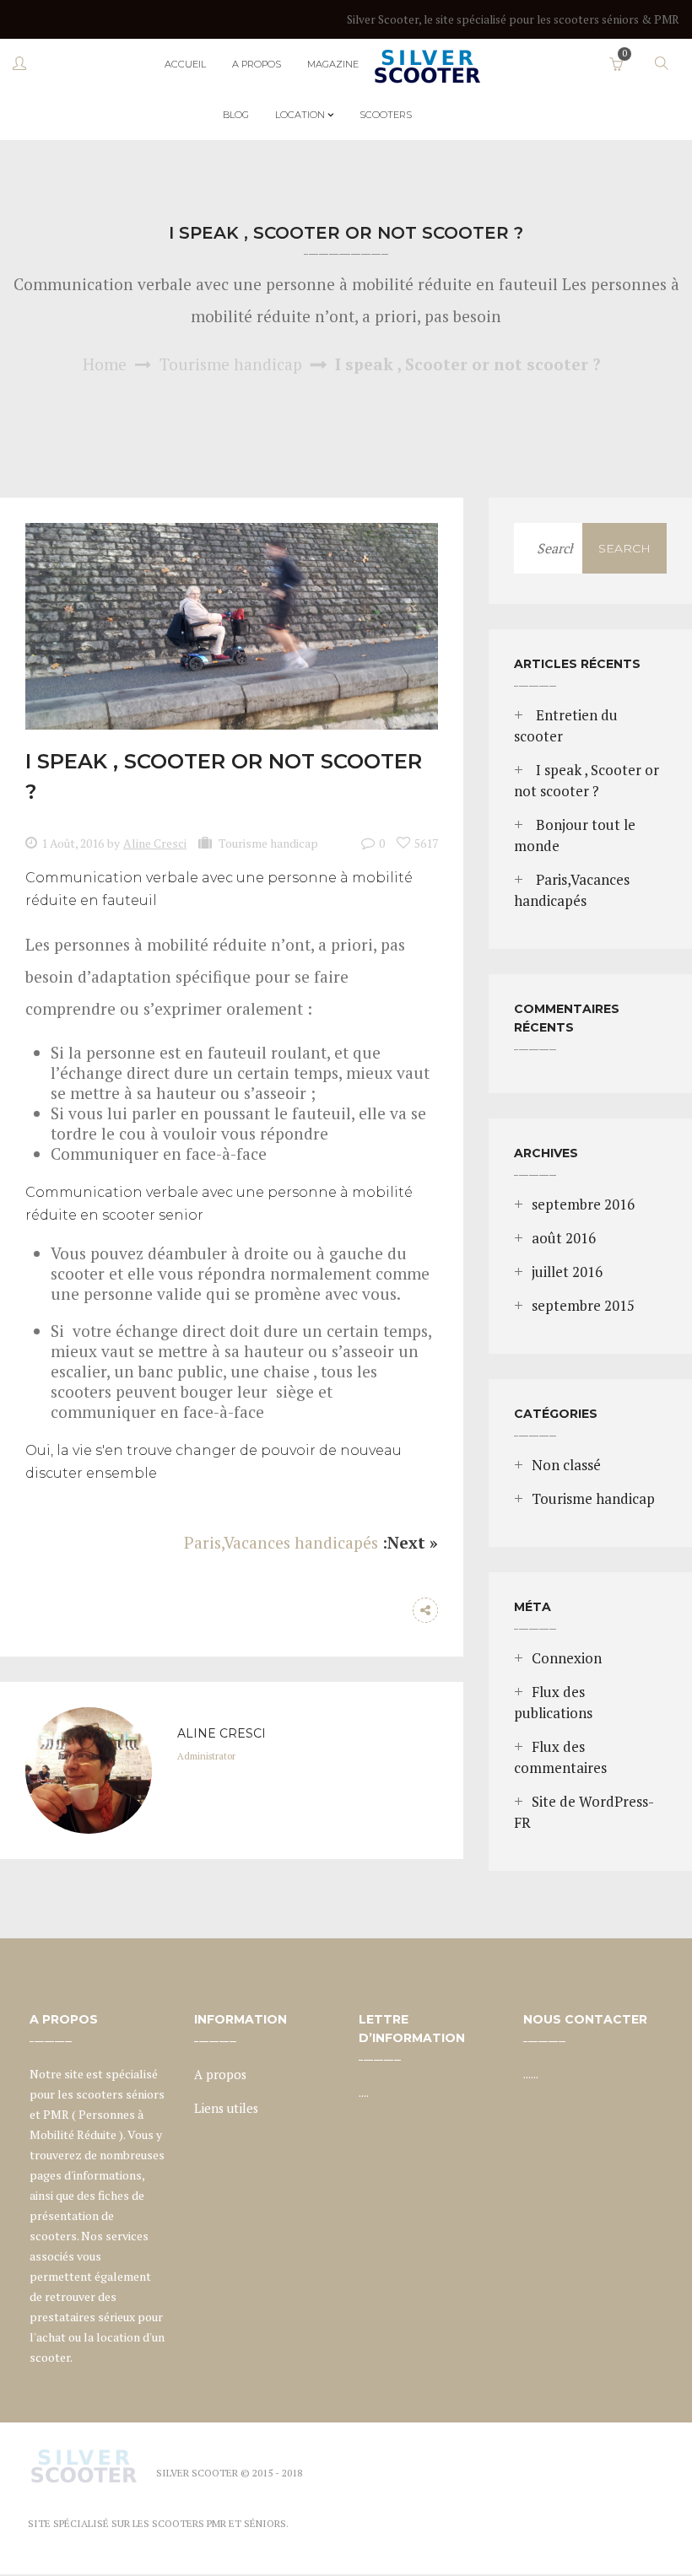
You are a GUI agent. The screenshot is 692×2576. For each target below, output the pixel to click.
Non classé (566, 1465)
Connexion (567, 1658)
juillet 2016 (567, 1272)
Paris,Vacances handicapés (281, 1542)
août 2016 (564, 1238)
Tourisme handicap (231, 364)
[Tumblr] (392, 1610)
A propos (220, 2075)
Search (624, 548)
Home (105, 364)
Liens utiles (226, 2108)
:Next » (410, 1542)
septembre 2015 (583, 1306)
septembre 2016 (583, 1204)
